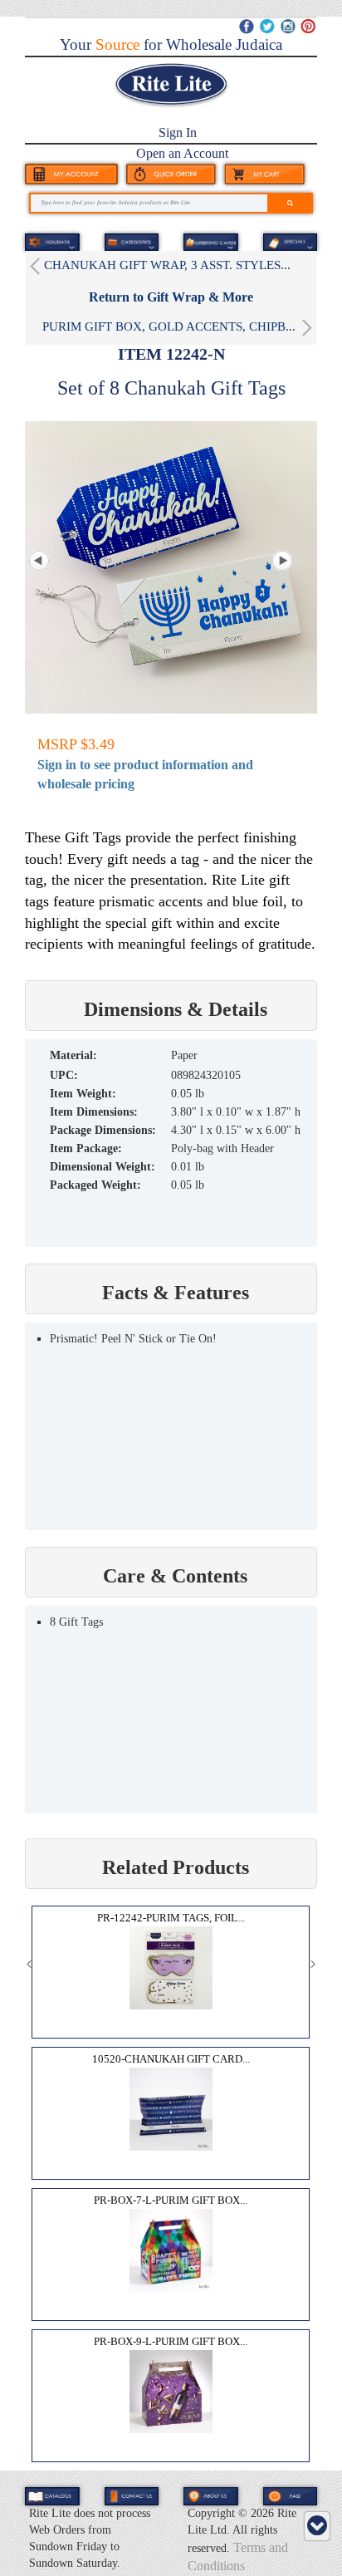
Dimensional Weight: (103, 1167)
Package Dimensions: (103, 1130)
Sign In (178, 132)
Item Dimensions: (94, 1112)
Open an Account (182, 153)
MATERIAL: (73, 1055)
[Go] (290, 203)
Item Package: (86, 1148)
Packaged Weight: (95, 1185)
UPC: (64, 1075)
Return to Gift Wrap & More (171, 297)
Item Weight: (83, 1094)
